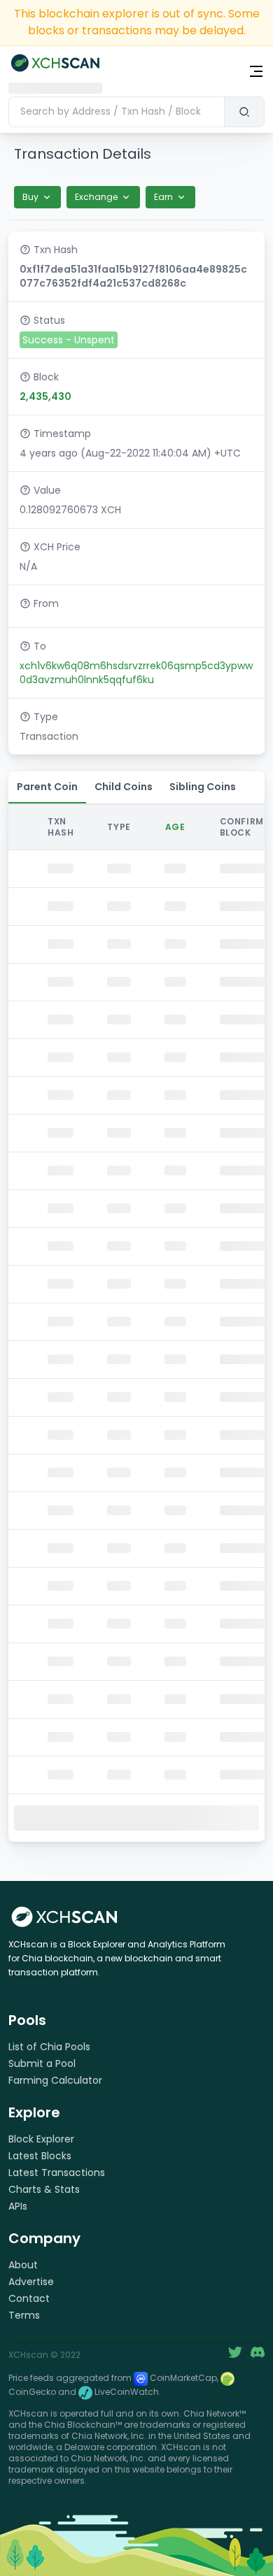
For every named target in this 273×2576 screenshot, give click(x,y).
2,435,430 (45, 396)
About (23, 2265)
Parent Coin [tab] (47, 787)
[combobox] (116, 112)
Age (175, 827)
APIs (18, 2206)
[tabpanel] (136, 1322)
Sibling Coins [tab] (203, 787)
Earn (163, 197)
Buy (30, 197)
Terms (24, 2315)
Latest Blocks (40, 2156)
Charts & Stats (44, 2189)
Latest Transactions (57, 2173)
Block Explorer (41, 2139)
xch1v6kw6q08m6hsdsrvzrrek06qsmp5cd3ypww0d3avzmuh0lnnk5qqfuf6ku (136, 673)
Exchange (96, 197)
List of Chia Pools (49, 2047)
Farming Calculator (55, 2080)
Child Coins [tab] (124, 787)
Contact (29, 2298)
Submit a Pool (42, 2063)
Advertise (31, 2282)
